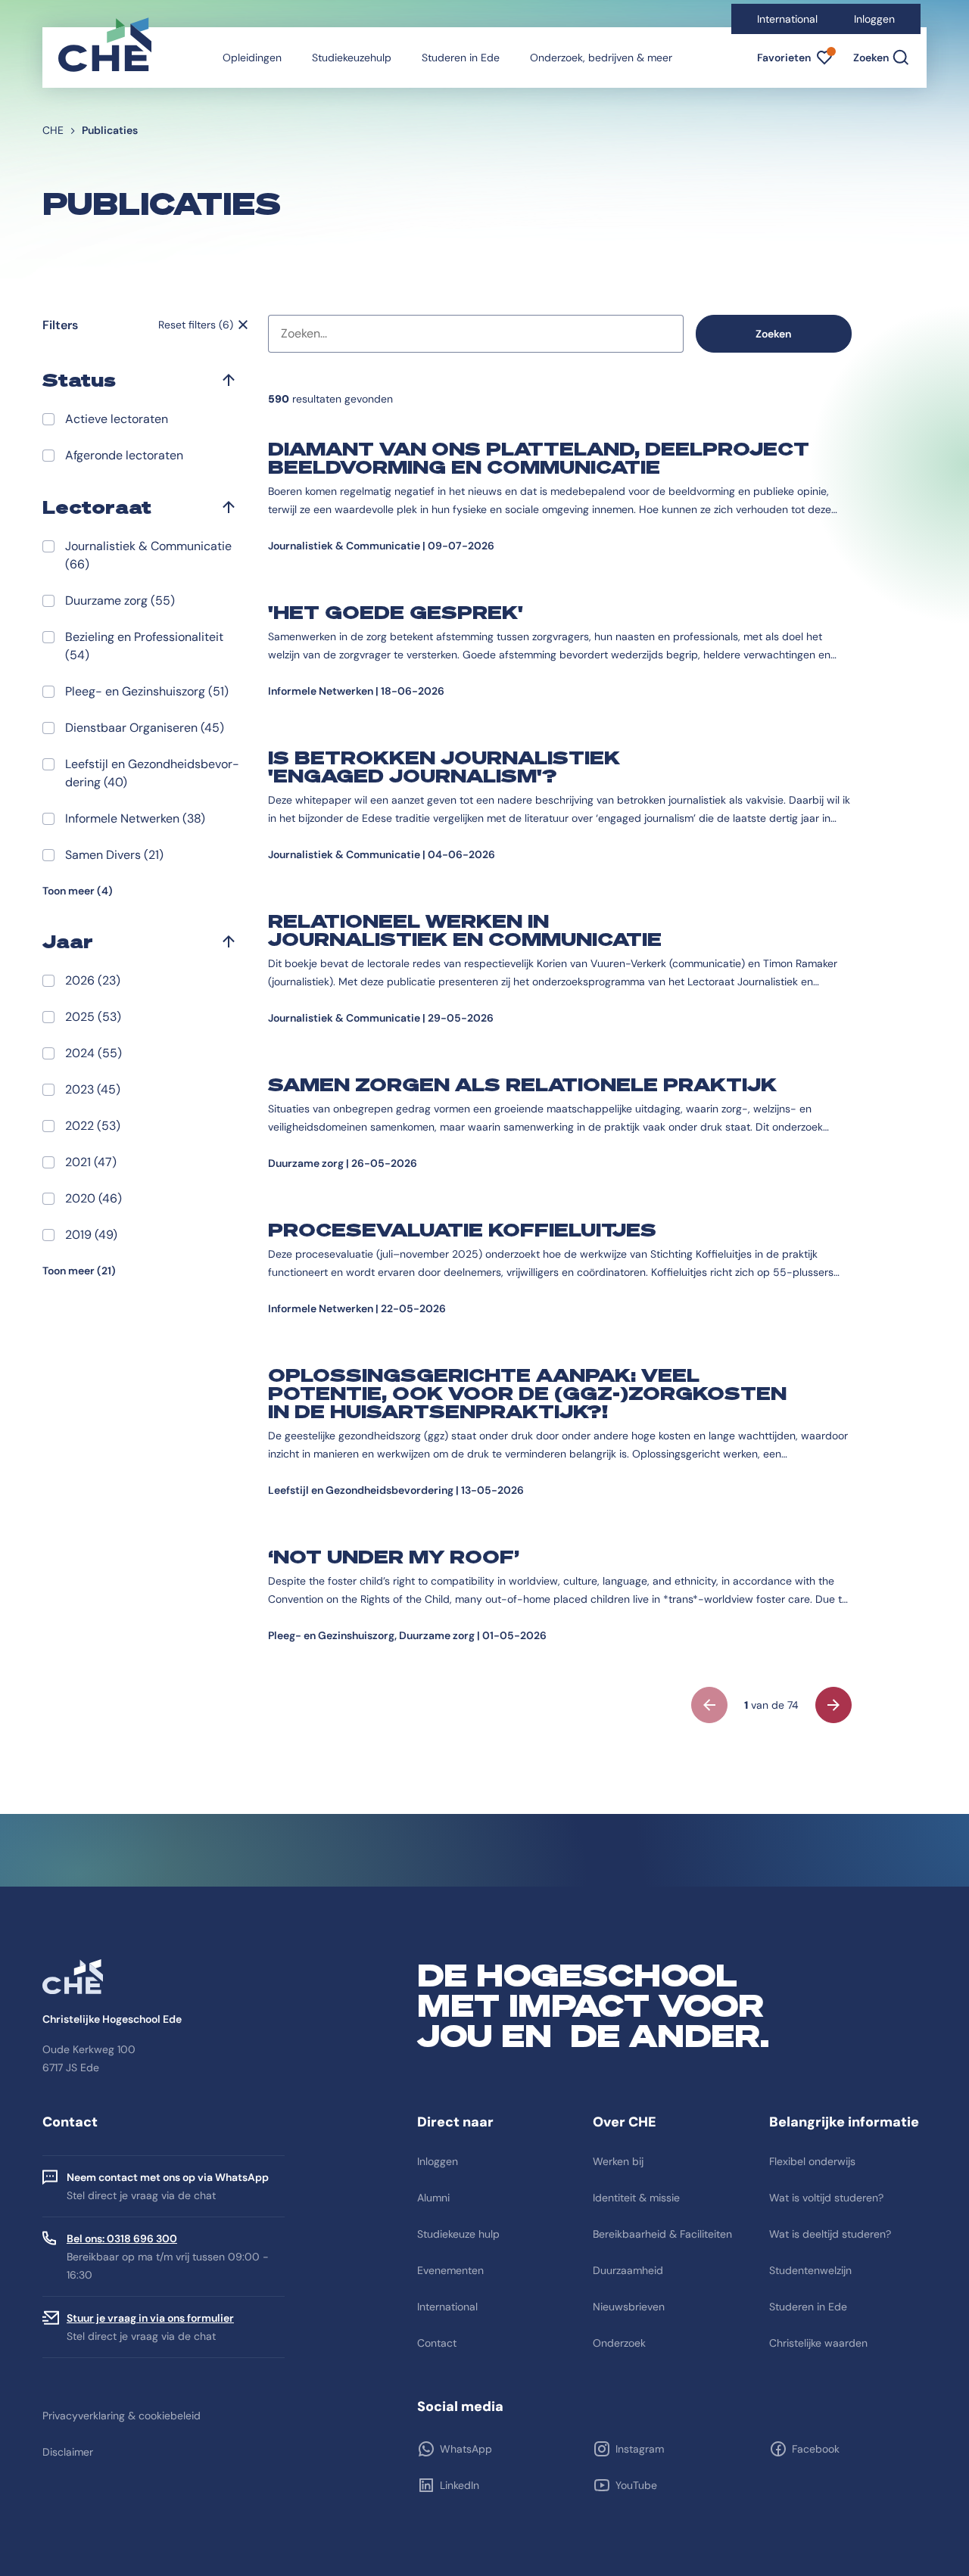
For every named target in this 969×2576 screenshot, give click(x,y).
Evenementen (450, 2270)
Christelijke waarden (818, 2343)
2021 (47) (91, 1162)
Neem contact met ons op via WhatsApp (168, 2177)
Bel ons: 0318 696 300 (122, 2238)
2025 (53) (93, 1017)
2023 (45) (93, 1089)
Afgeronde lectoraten (124, 455)
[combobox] (476, 334)
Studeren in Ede (461, 58)
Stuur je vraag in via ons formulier (150, 2318)
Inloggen (874, 19)
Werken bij (618, 2161)
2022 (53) (93, 1126)
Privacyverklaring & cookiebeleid (122, 2416)
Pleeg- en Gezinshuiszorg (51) (147, 691)
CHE (53, 130)
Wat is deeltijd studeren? (830, 2234)
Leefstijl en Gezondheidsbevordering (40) (152, 773)
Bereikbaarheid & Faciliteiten (662, 2234)
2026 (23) (93, 980)
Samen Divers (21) (114, 855)
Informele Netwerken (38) (135, 818)
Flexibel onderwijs (812, 2161)
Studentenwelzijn (810, 2270)
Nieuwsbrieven (629, 2307)
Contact (437, 2343)
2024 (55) (93, 1053)
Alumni (433, 2198)
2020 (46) (93, 1198)
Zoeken (773, 334)
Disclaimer (68, 2452)
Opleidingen (252, 58)
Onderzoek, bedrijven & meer (601, 58)
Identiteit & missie (636, 2198)
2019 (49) (91, 1235)
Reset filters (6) (196, 325)
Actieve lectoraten (117, 419)
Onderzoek (619, 2343)
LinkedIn (460, 2485)
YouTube (636, 2485)
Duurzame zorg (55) (120, 600)
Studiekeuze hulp (458, 2234)
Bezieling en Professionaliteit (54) (144, 646)
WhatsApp (466, 2449)
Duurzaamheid (628, 2270)
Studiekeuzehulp (352, 58)
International (787, 19)
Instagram (640, 2449)
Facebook (816, 2449)
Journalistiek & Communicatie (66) (148, 555)
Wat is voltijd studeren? (826, 2198)
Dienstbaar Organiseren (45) (145, 728)
